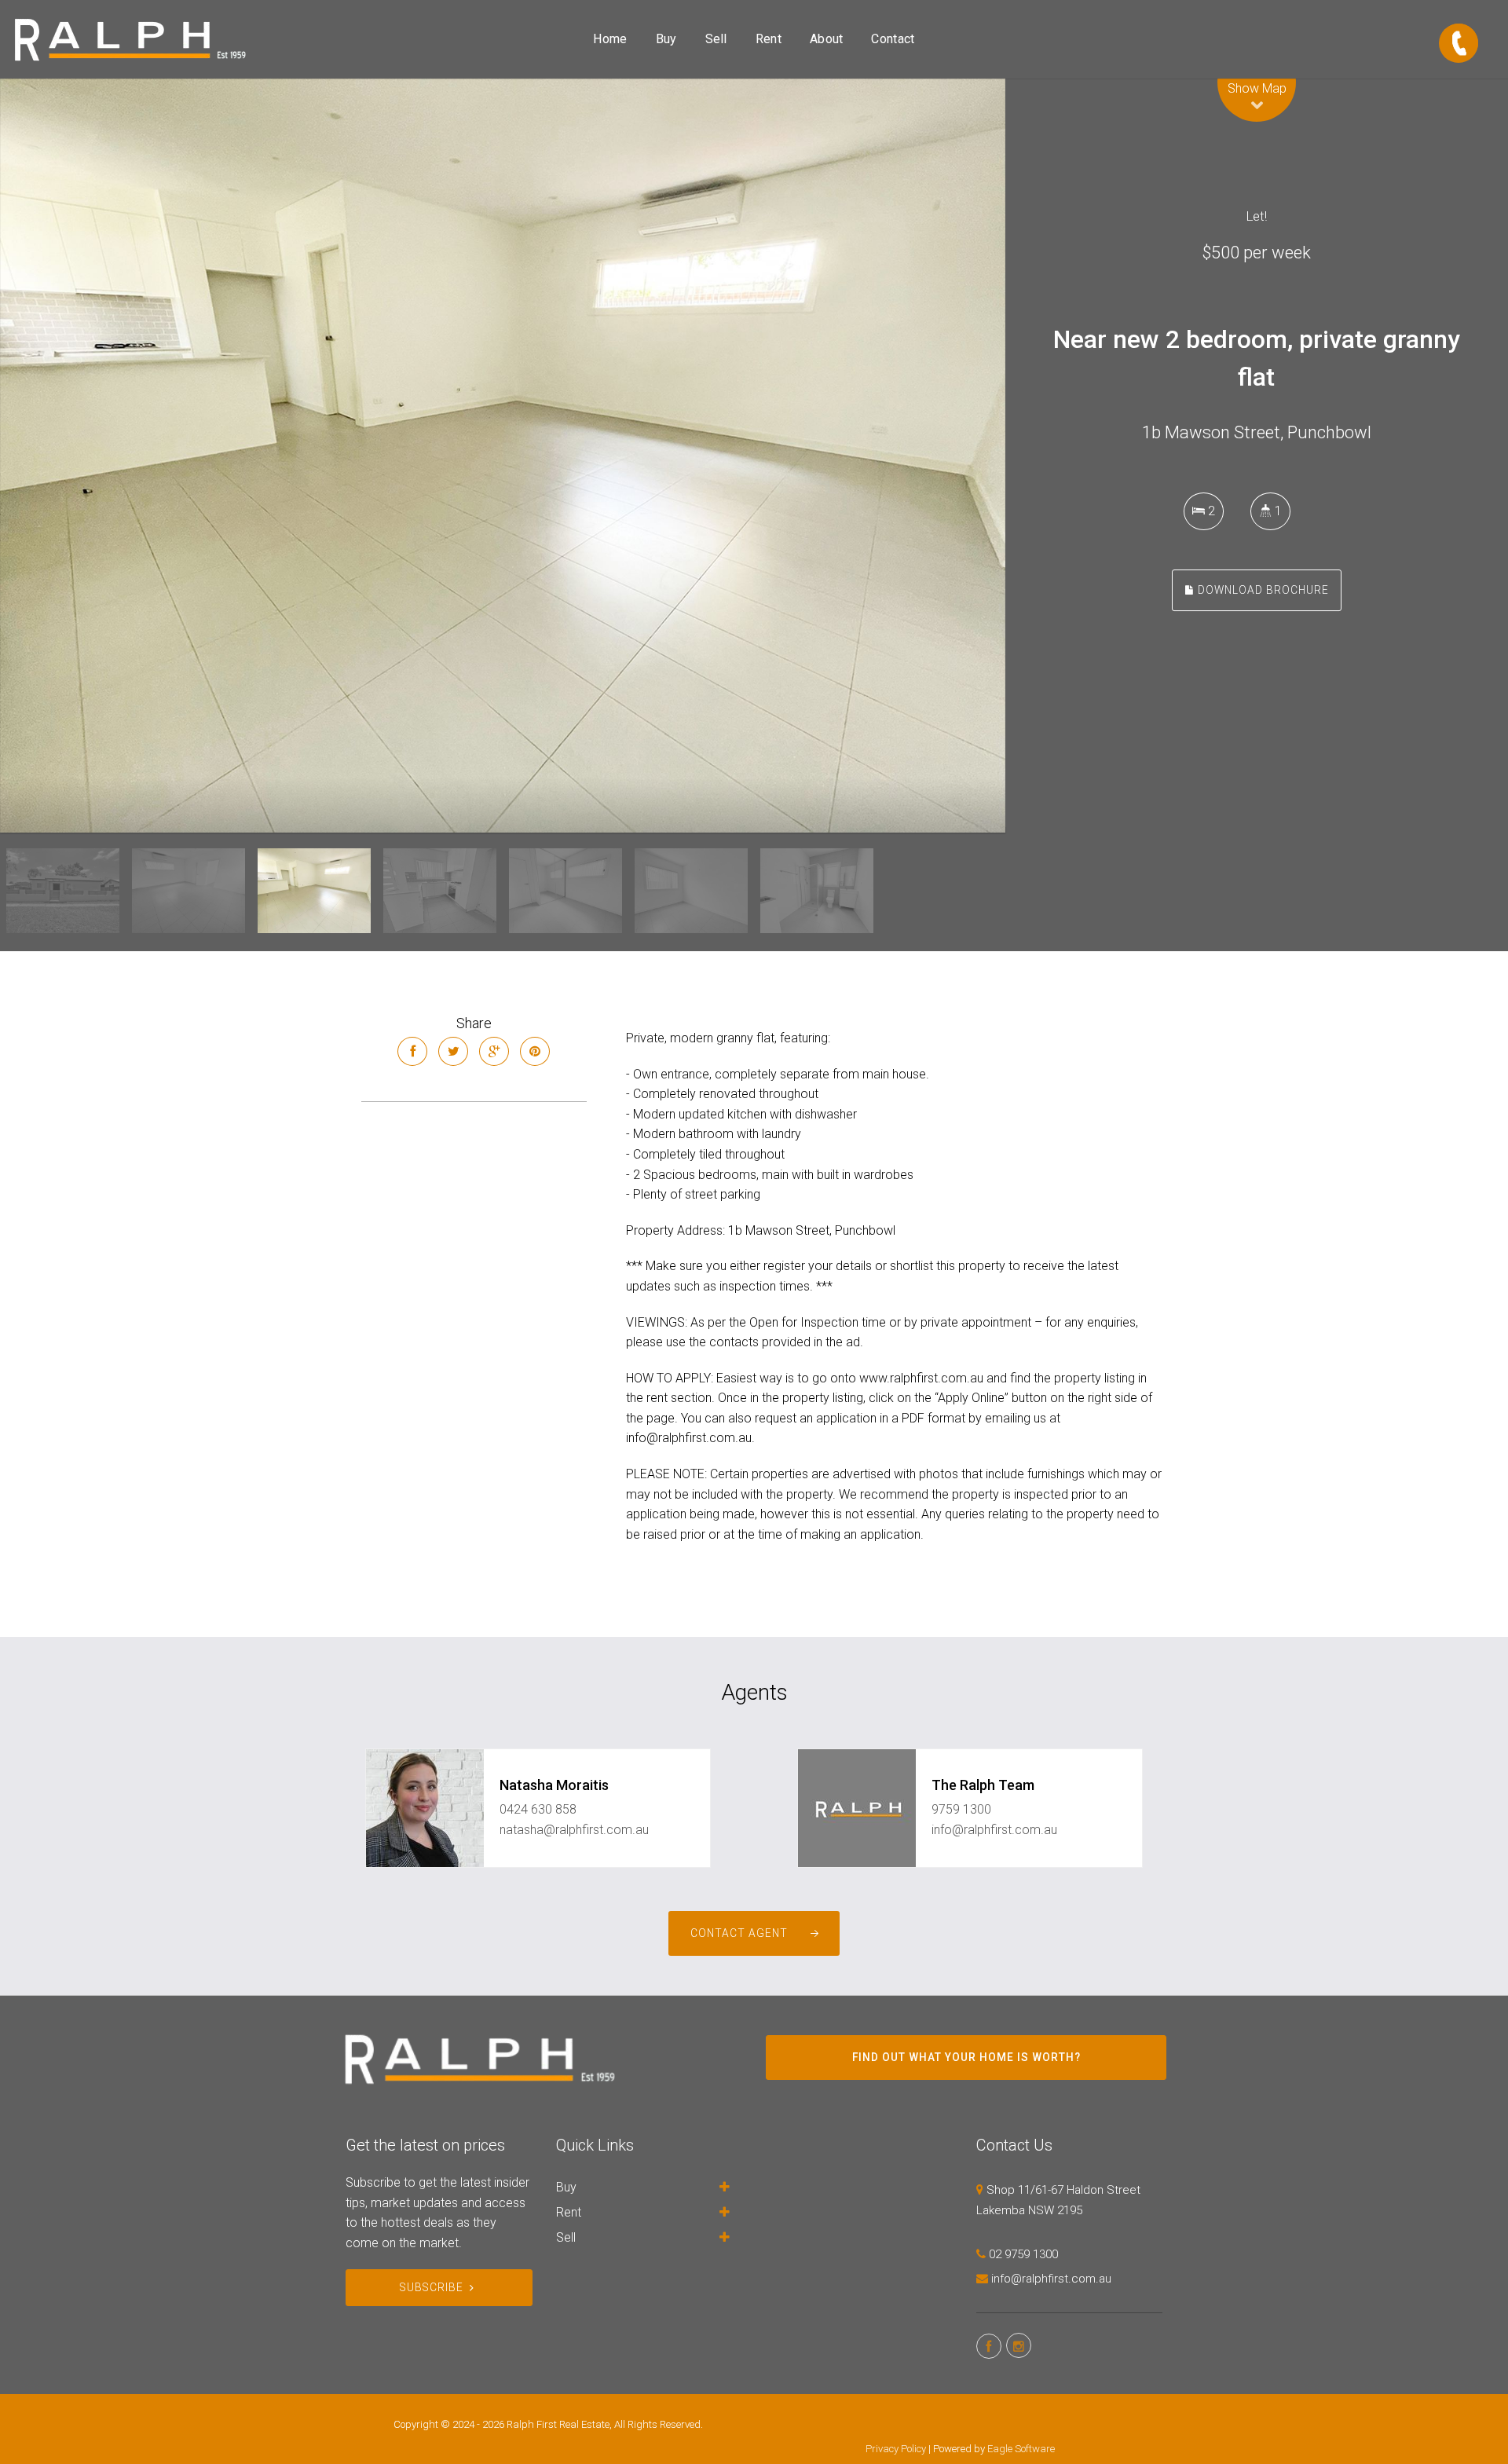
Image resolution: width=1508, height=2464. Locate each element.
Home (610, 39)
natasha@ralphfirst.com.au (574, 1830)
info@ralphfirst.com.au (994, 1830)
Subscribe (432, 2287)
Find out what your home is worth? (966, 2057)
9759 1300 (961, 1809)
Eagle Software (1021, 2449)
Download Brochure (1262, 590)
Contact (893, 39)
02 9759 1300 (1023, 2254)
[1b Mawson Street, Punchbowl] (503, 456)
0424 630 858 (538, 1809)
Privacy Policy (896, 2449)
